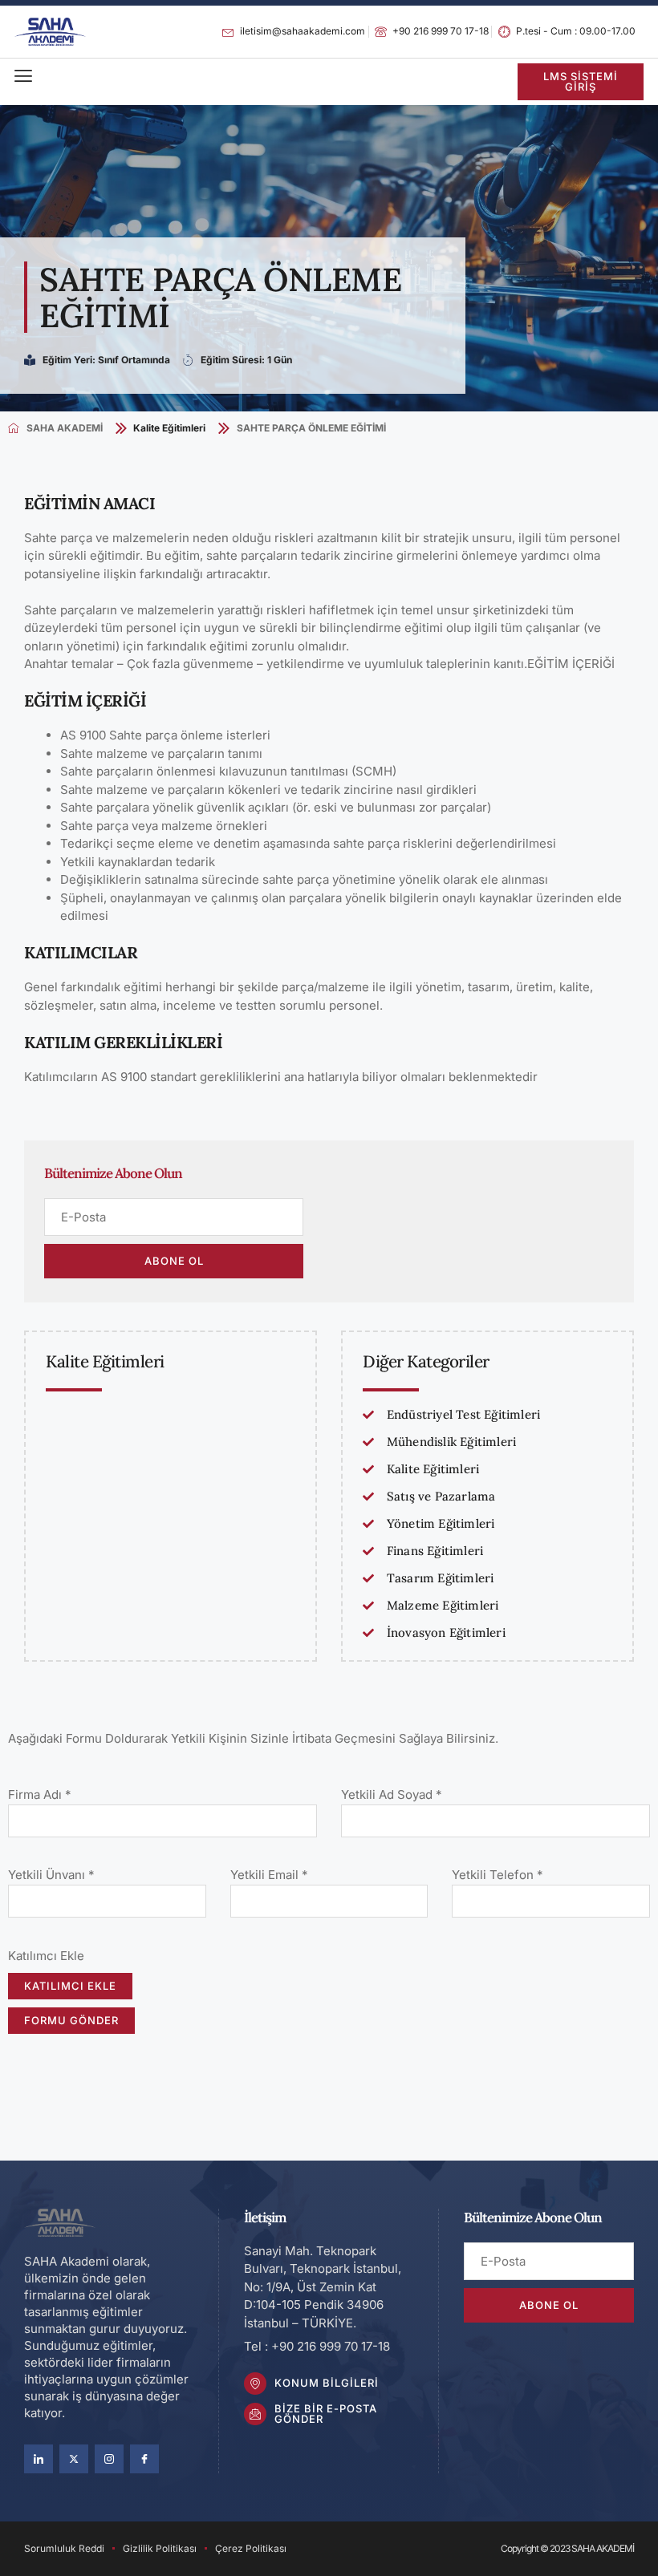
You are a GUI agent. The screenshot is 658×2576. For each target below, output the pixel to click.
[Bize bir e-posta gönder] (255, 2414)
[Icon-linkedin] (39, 2459)
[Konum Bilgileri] (255, 2384)
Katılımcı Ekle (70, 1986)
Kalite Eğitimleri (169, 428)
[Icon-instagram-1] (109, 2459)
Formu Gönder (71, 2020)
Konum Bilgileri (327, 2383)
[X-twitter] (74, 2459)
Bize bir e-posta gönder (326, 2414)
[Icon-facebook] (144, 2459)
